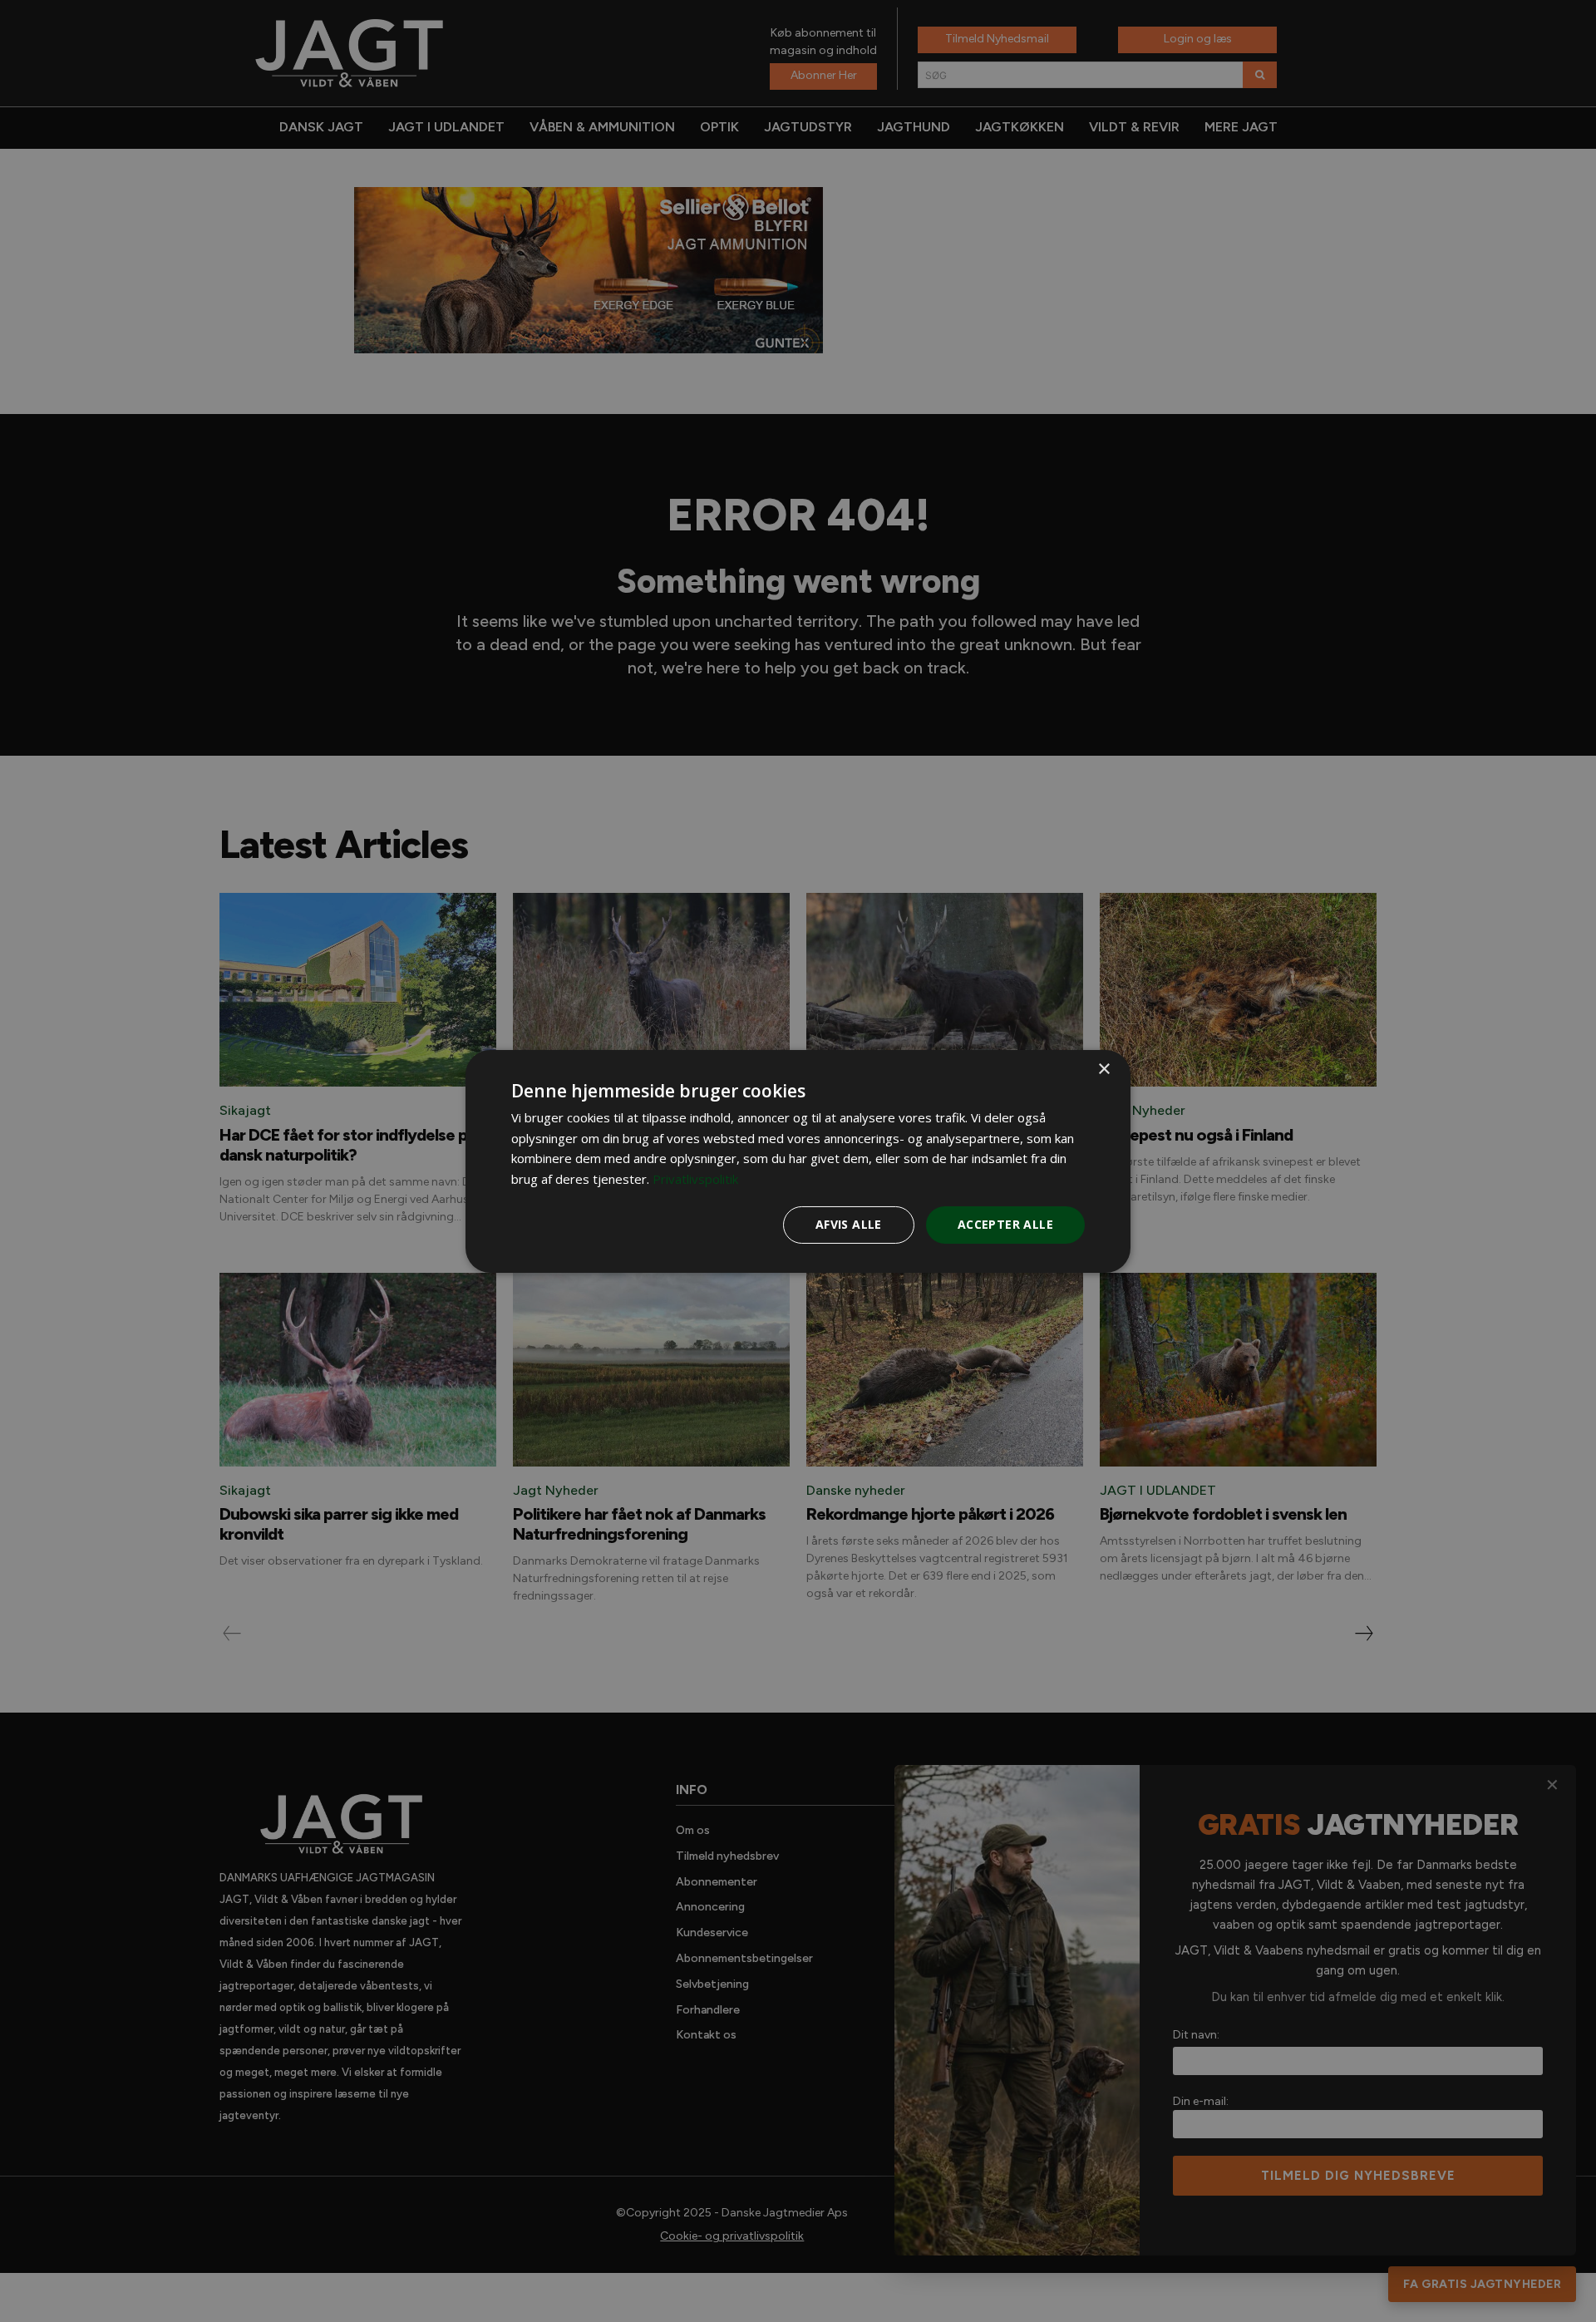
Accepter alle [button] (1005, 1224)
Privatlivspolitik (695, 1179)
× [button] (1103, 1069)
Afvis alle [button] (849, 1224)
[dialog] (798, 1161)
